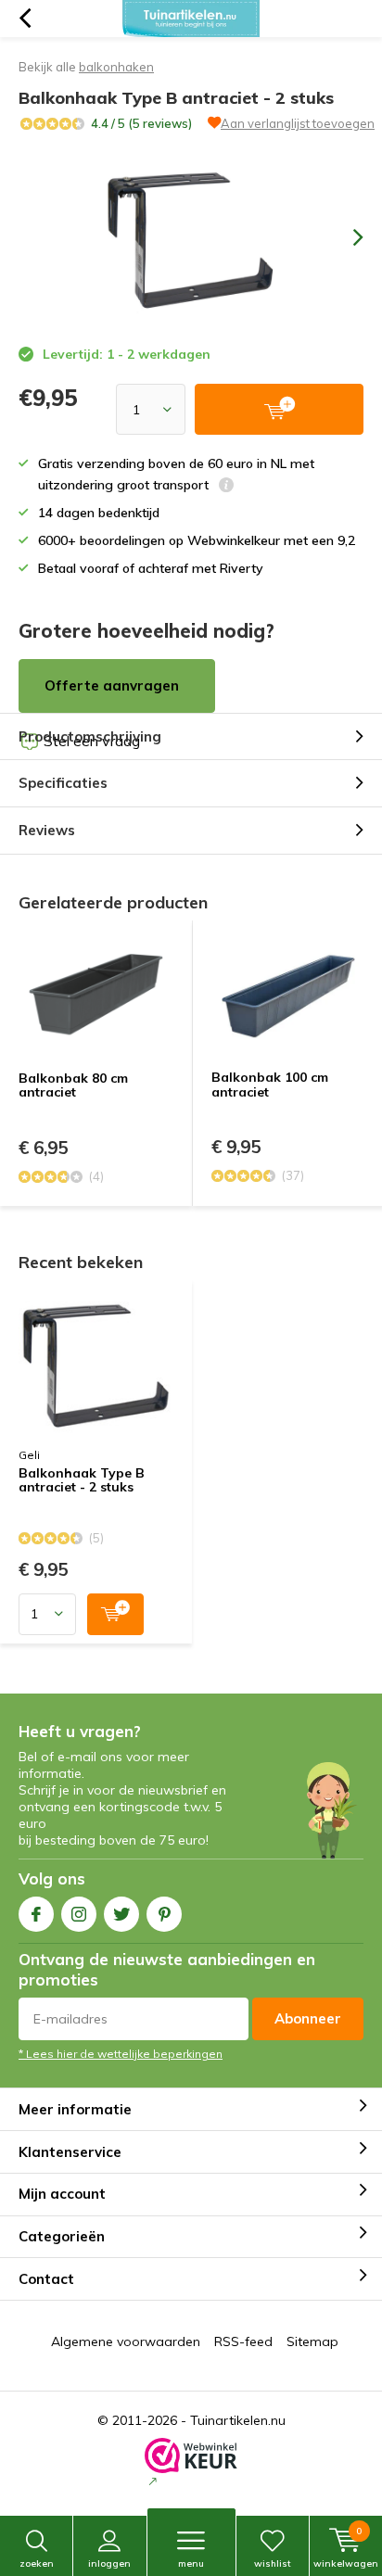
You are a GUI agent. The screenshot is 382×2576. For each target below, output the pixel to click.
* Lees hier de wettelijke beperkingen (121, 2054)
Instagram (79, 1914)
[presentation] (345, 237)
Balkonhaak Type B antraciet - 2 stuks (82, 1481)
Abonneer (308, 2018)
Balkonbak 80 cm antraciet (73, 1085)
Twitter (121, 1914)
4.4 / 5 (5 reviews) (141, 123)
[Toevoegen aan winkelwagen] (115, 1614)
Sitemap (312, 2341)
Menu (191, 2563)
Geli (29, 1455)
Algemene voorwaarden (126, 2341)
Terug (25, 19)
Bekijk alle (86, 67)
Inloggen (109, 2563)
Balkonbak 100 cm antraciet (270, 1085)
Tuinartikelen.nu (238, 2420)
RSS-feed (243, 2341)
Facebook (36, 1914)
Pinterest (164, 1914)
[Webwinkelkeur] (191, 2464)
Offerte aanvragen (112, 685)
